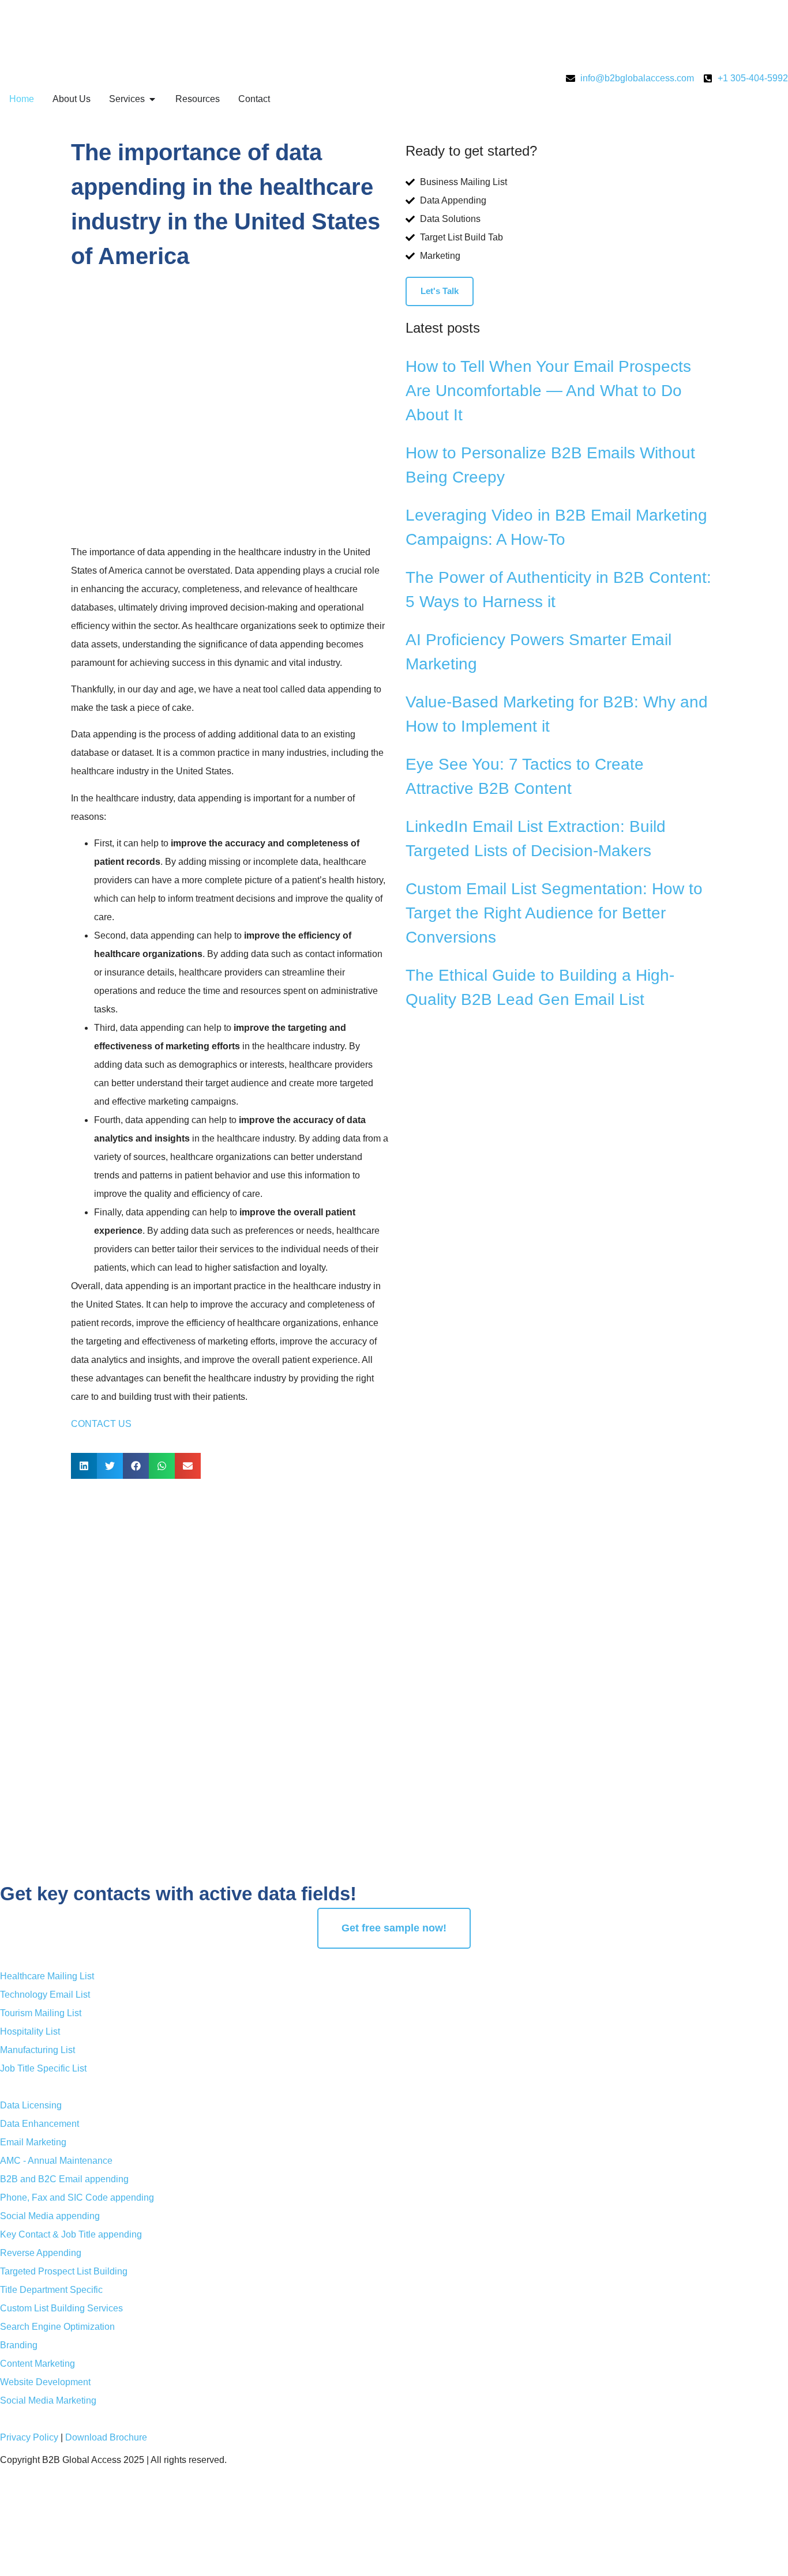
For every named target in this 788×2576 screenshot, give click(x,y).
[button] (84, 1466)
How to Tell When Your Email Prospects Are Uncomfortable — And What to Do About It (548, 391)
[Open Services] (152, 99)
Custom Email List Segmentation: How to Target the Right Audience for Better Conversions (554, 913)
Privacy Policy (29, 2437)
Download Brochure (106, 2437)
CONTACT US (101, 1424)
